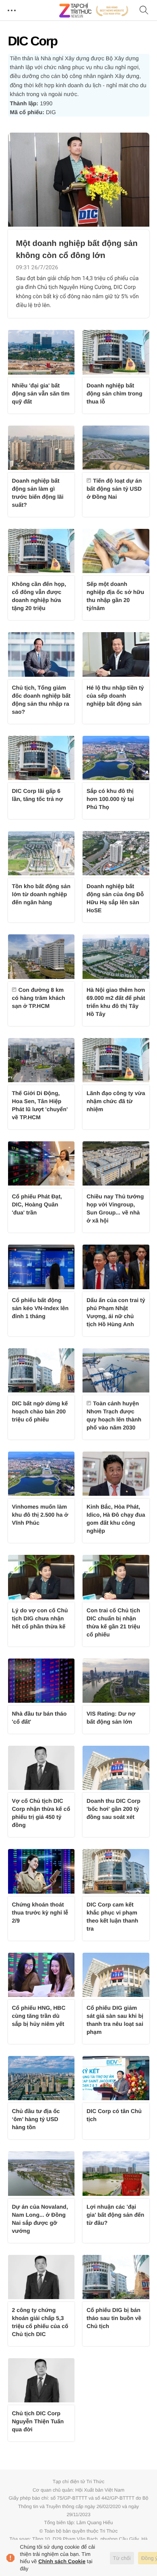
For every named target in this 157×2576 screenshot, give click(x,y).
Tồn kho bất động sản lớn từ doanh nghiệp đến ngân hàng (41, 894)
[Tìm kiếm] (144, 11)
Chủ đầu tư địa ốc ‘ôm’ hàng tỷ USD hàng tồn (36, 2119)
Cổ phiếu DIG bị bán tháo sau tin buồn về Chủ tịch (114, 2318)
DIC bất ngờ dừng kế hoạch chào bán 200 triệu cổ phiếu (40, 1411)
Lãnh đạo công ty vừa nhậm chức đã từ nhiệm (116, 1101)
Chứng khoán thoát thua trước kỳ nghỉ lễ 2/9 (40, 1913)
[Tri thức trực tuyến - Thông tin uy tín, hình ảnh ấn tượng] (94, 10)
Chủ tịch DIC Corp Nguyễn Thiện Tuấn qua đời (38, 2421)
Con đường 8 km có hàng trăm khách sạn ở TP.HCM (39, 998)
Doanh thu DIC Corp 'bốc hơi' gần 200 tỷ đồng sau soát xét (114, 1809)
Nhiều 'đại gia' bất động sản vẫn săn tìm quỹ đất (41, 393)
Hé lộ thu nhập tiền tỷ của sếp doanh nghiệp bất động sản (115, 696)
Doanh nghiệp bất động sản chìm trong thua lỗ (114, 393)
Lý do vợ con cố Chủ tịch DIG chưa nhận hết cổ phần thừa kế (40, 1618)
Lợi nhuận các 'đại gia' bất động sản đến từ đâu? (115, 2215)
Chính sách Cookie (62, 2561)
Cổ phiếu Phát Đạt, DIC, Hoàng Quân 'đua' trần (37, 1204)
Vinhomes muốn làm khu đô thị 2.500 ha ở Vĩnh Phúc (40, 1515)
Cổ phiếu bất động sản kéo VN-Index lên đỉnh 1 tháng (40, 1308)
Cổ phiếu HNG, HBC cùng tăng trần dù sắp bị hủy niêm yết (39, 2016)
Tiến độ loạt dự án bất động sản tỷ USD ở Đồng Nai (114, 489)
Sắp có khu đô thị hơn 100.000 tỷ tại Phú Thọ (110, 799)
